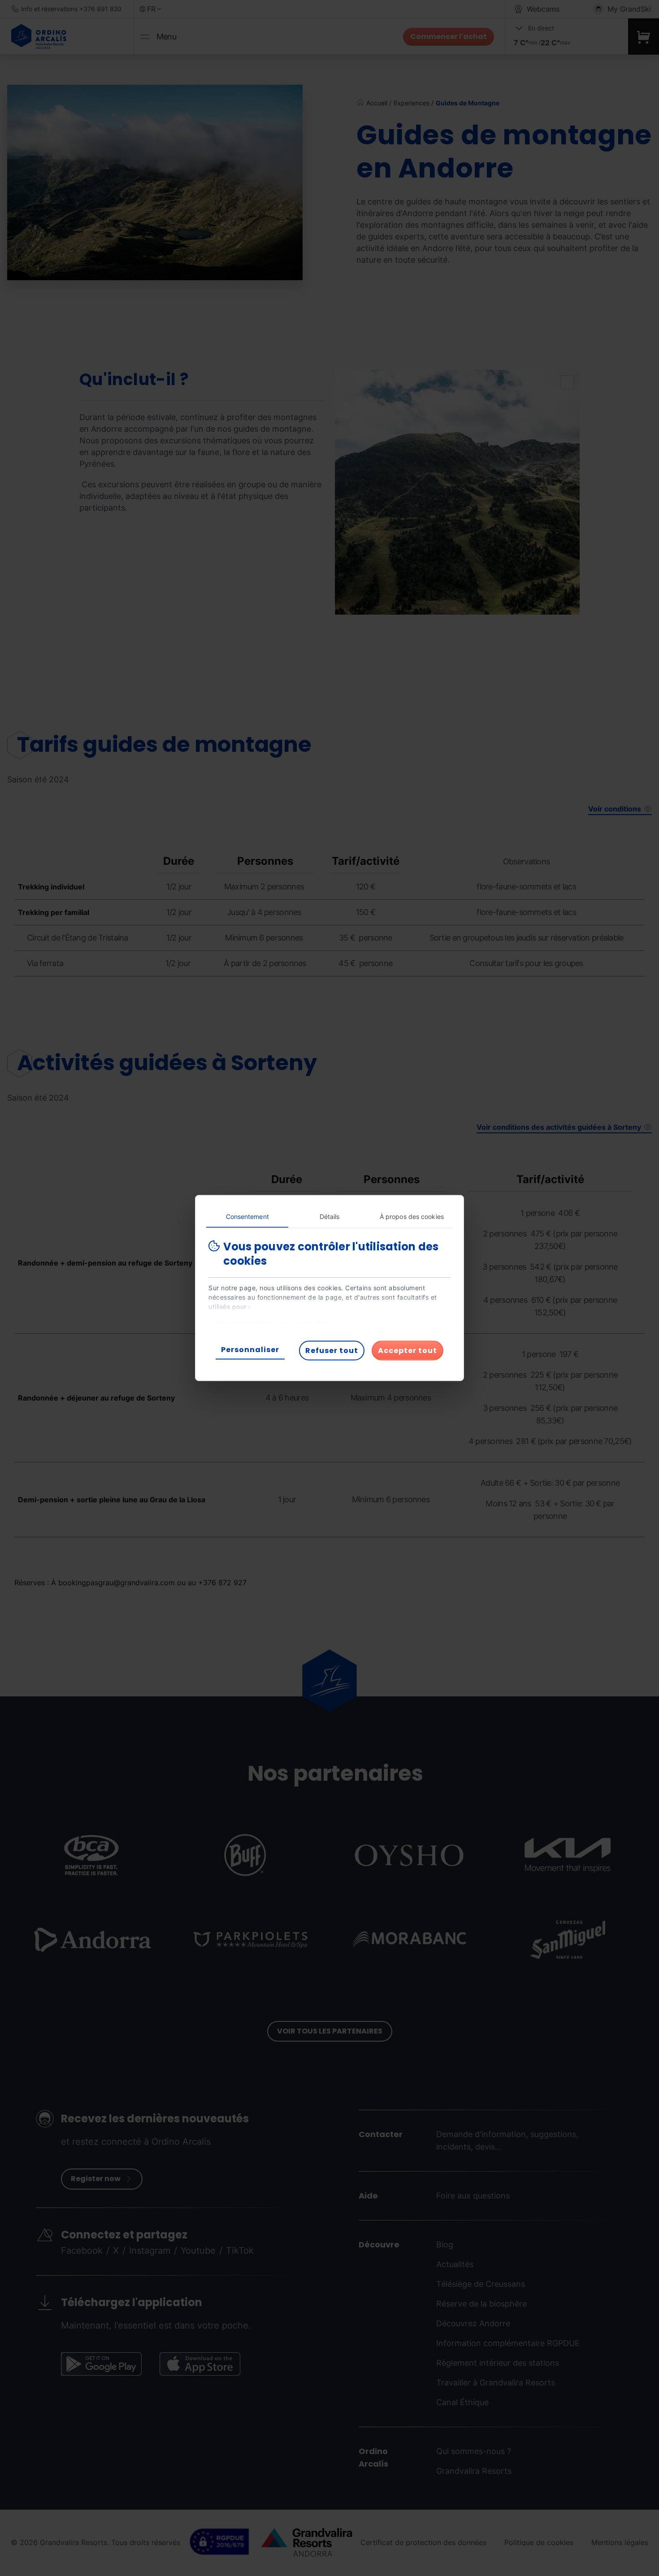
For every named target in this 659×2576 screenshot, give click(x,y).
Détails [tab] (330, 1216)
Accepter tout (408, 1351)
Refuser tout (332, 1351)
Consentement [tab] (247, 1216)
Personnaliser (250, 1350)
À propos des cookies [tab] (412, 1216)
